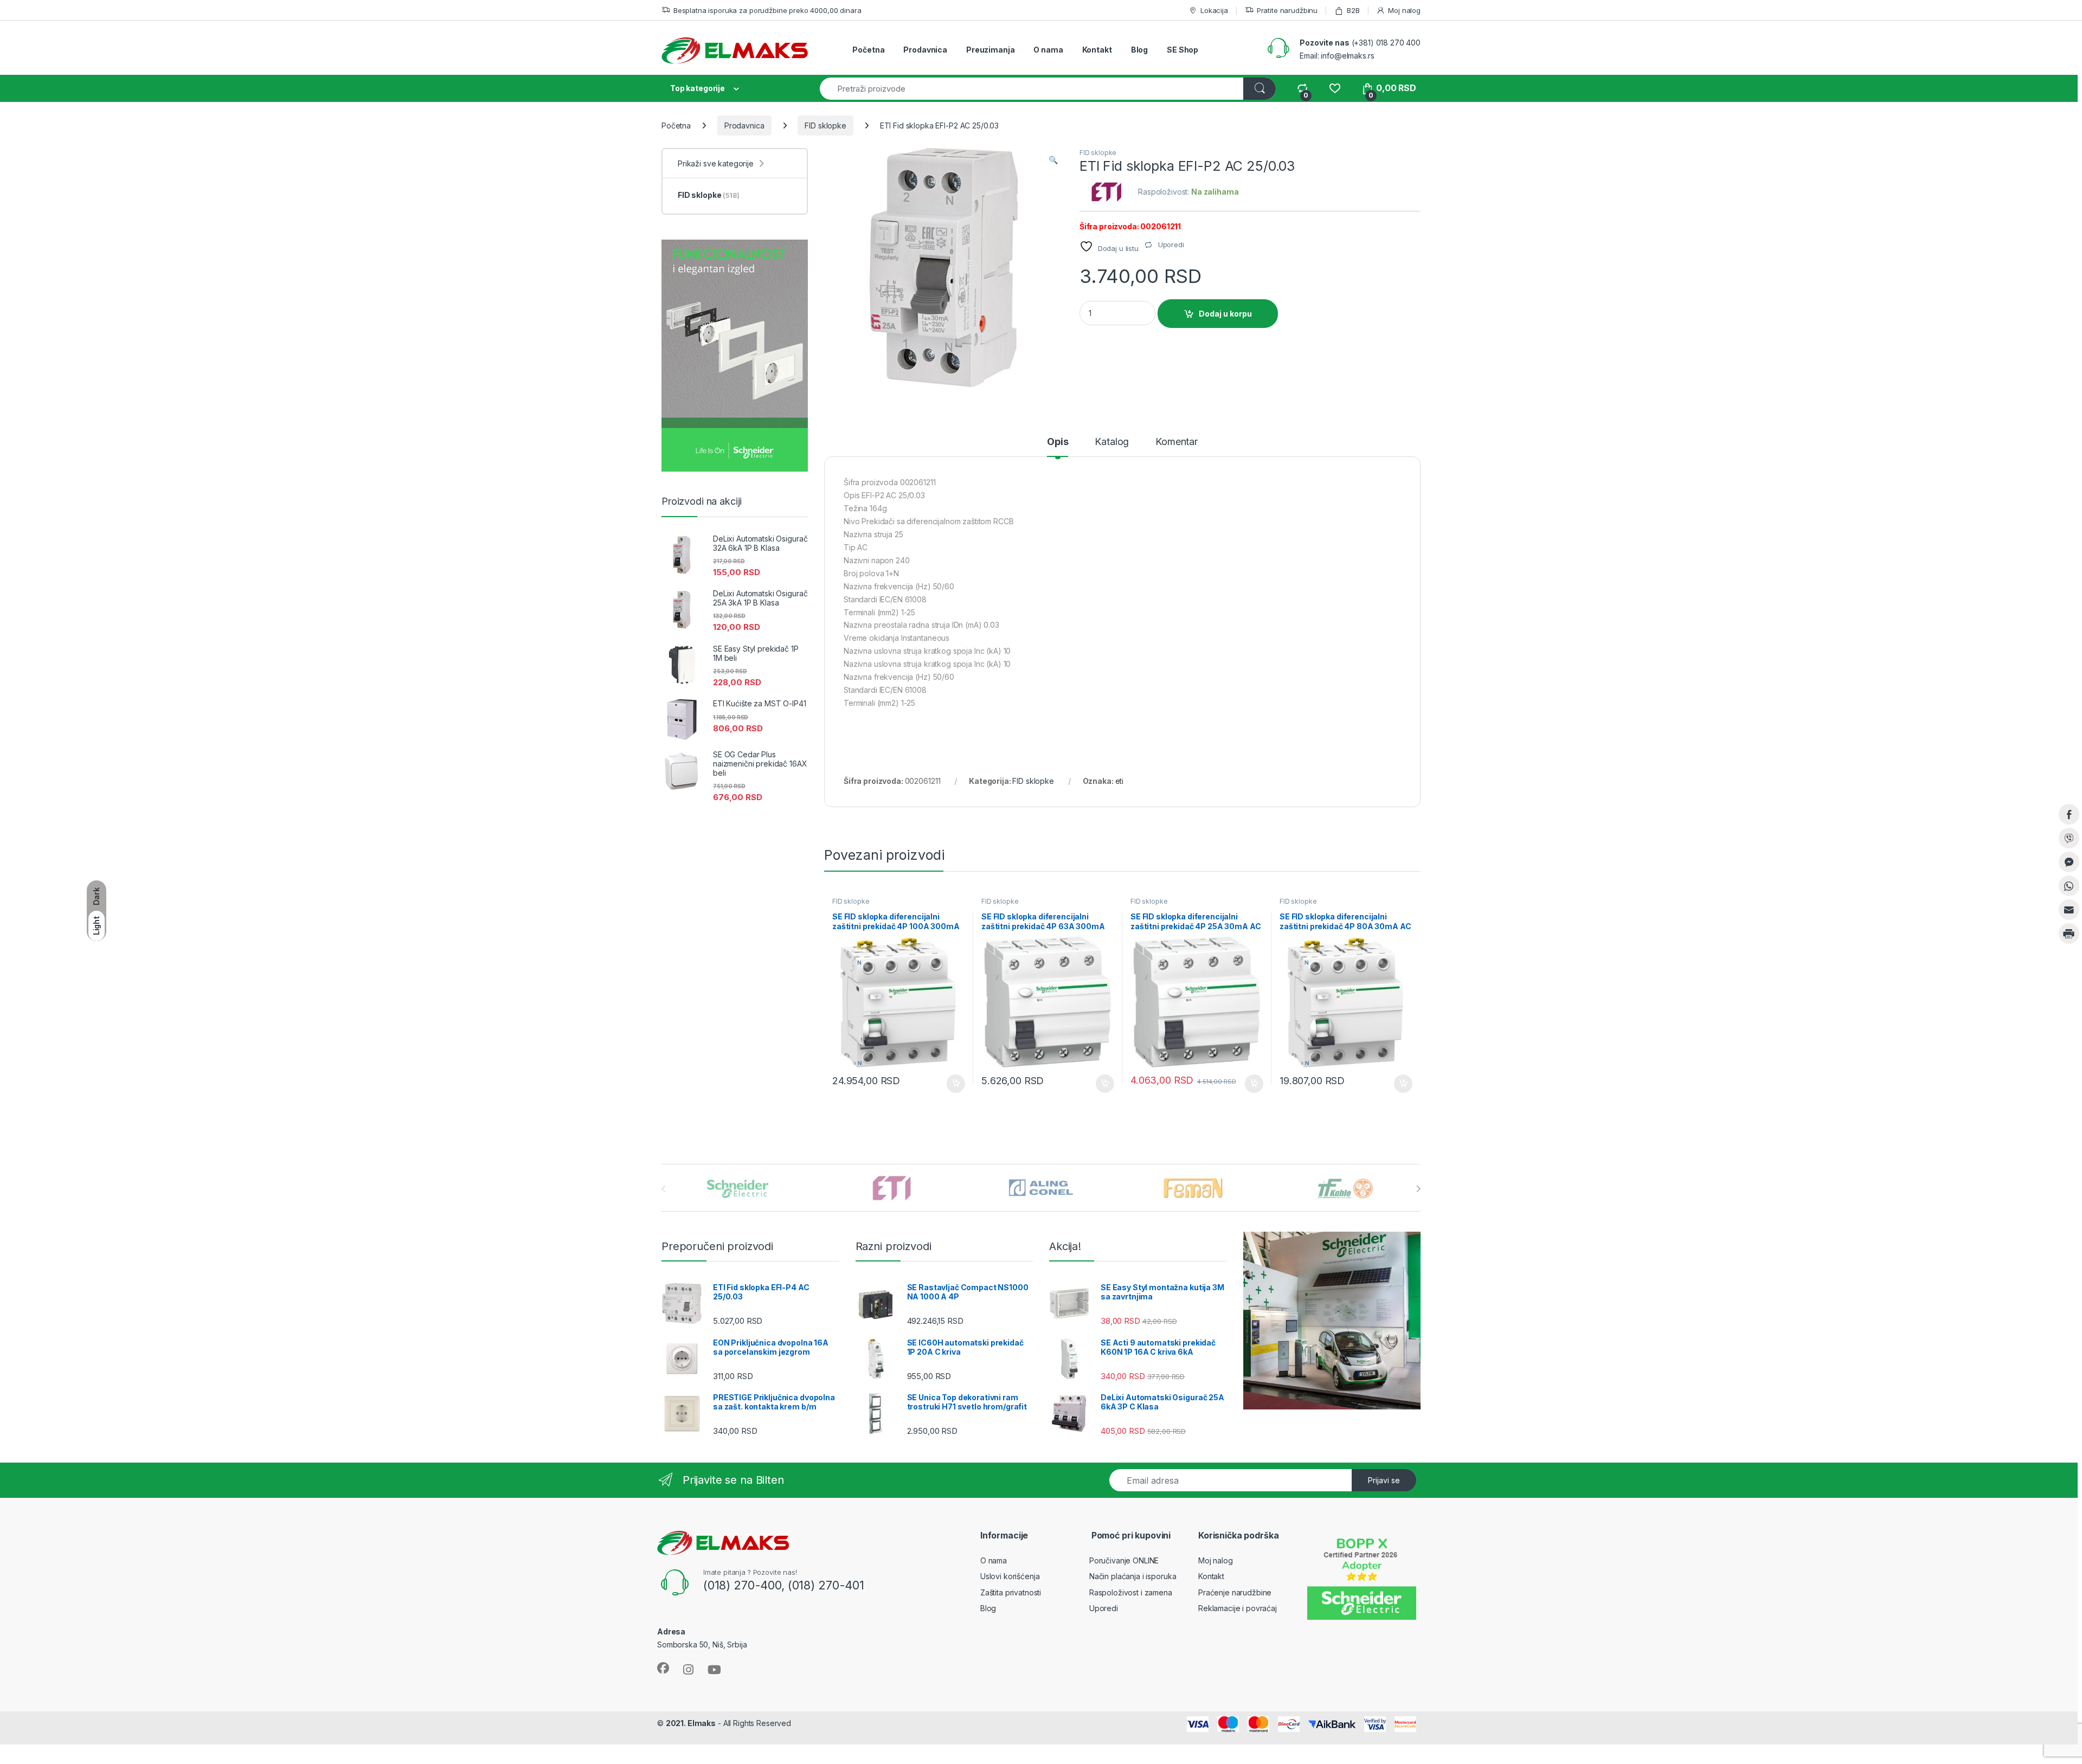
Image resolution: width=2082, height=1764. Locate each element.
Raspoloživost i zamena (1131, 1592)
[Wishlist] (1335, 88)
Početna (868, 50)
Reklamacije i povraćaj (1238, 1608)
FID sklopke (825, 125)
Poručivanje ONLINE (1124, 1560)
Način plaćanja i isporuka (1133, 1576)
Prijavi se (1384, 1480)
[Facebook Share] (2069, 814)
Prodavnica (925, 50)
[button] (1053, 160)
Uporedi (1104, 1608)
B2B (1353, 10)
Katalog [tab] (1112, 442)
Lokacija (1214, 10)
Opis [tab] (1058, 442)
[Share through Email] (2069, 910)
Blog (1139, 50)
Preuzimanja (990, 50)
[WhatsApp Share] (2069, 886)
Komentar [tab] (1177, 442)
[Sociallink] (663, 1668)
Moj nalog (1404, 10)
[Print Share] (2069, 933)
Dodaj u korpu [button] (955, 1084)
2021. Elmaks (691, 1723)
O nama (1048, 50)
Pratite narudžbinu (1287, 10)
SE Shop (1183, 50)
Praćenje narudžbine (1235, 1592)
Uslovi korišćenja (1010, 1576)
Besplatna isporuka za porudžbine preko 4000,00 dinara (767, 10)
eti (1120, 781)
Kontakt (1097, 50)
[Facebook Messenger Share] (2069, 862)
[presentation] (1418, 1189)
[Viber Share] (2069, 838)
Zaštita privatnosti (1011, 1592)
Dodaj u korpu (1225, 314)
